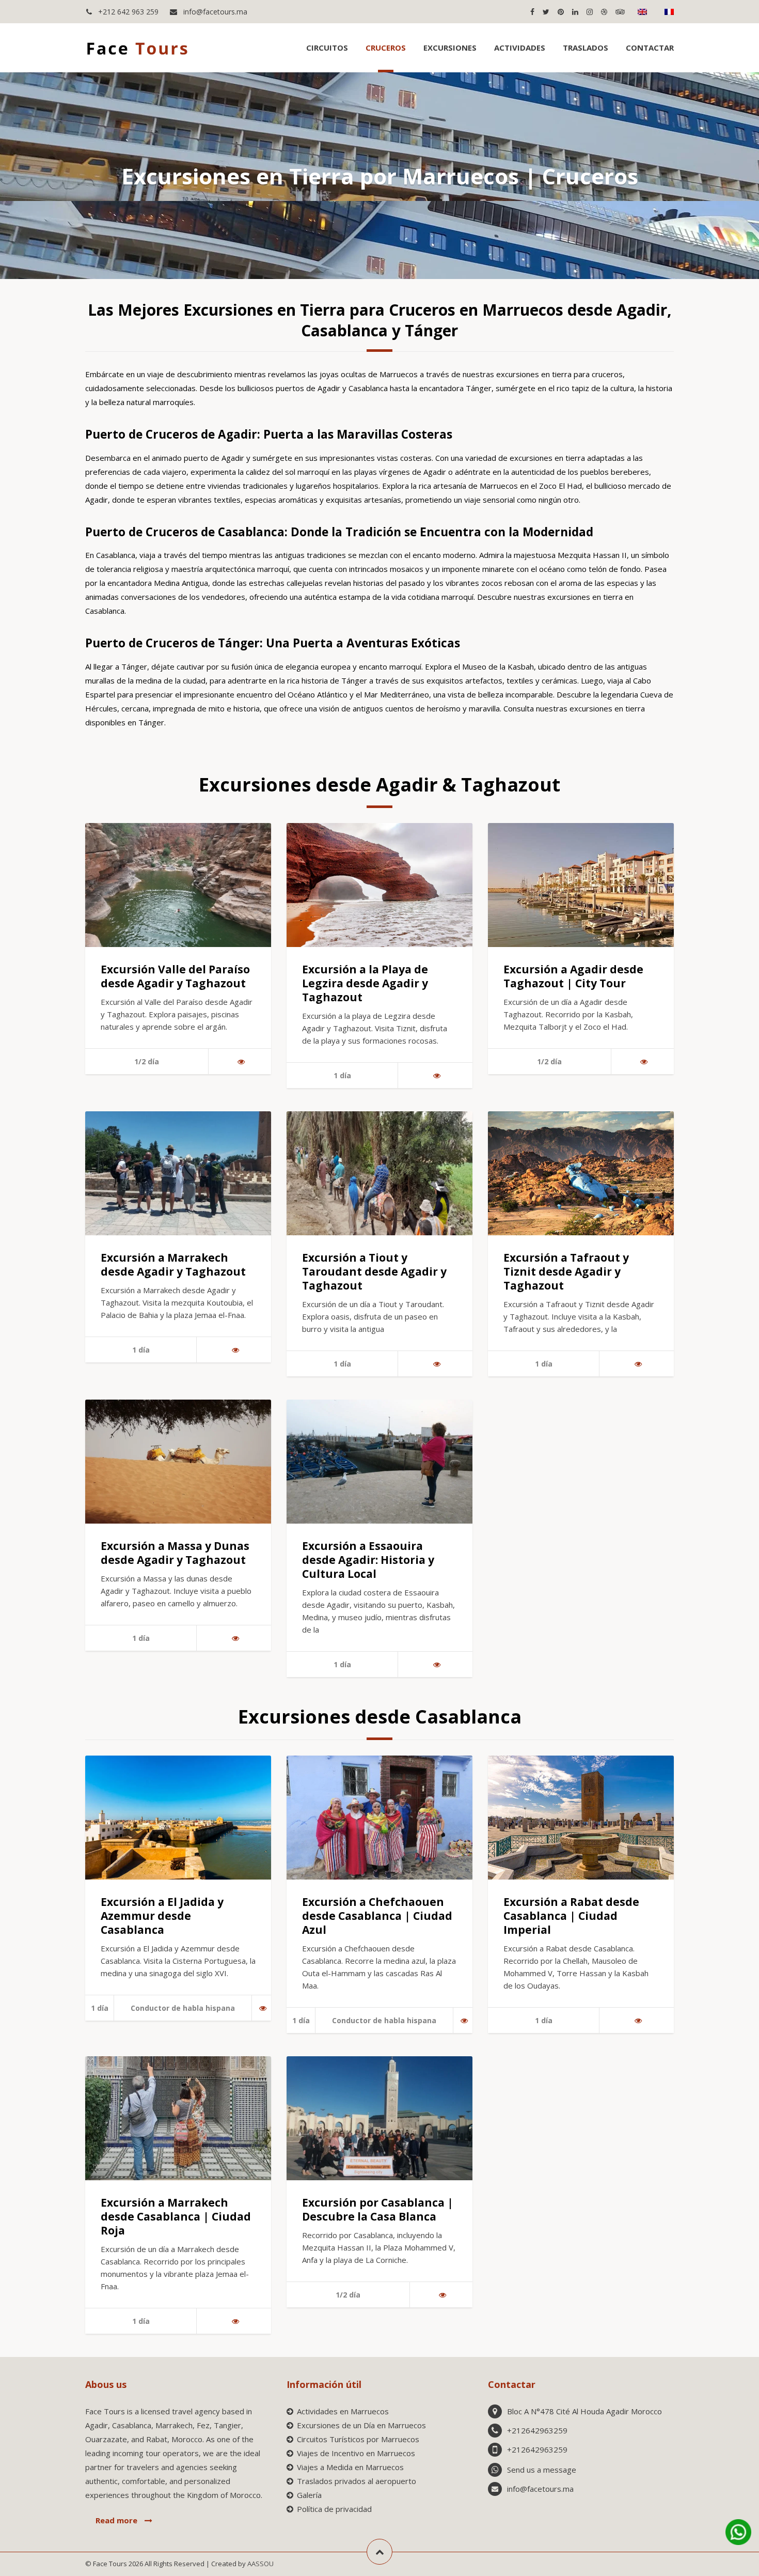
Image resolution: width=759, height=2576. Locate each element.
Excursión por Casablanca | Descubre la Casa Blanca (378, 2209)
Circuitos (327, 48)
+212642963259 (537, 2430)
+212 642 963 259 (127, 12)
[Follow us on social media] (532, 12)
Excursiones (450, 48)
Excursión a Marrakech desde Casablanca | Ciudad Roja (176, 2216)
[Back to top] (379, 2552)
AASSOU (260, 2564)
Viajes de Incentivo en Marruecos (356, 2453)
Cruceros (386, 48)
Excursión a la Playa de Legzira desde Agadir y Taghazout (365, 983)
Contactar (650, 48)
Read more (117, 2520)
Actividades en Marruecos (343, 2411)
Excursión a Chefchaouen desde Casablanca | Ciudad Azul (377, 1916)
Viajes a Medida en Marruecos (350, 2467)
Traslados (586, 48)
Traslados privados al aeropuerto (357, 2481)
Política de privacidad (334, 2509)
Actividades (520, 48)
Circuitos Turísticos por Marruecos (358, 2439)
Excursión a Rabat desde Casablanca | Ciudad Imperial (571, 1916)
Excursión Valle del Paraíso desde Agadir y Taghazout (175, 976)
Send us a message (542, 2470)
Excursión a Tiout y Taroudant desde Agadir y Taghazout (374, 1271)
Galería (309, 2495)
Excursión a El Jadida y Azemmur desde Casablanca (162, 1916)
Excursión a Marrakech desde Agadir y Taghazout (173, 1264)
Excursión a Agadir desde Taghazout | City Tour (573, 976)
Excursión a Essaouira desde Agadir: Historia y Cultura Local (368, 1560)
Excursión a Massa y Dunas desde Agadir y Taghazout (175, 1553)
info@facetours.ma (214, 12)
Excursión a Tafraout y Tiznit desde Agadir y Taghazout (566, 1271)
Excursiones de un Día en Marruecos (361, 2425)
